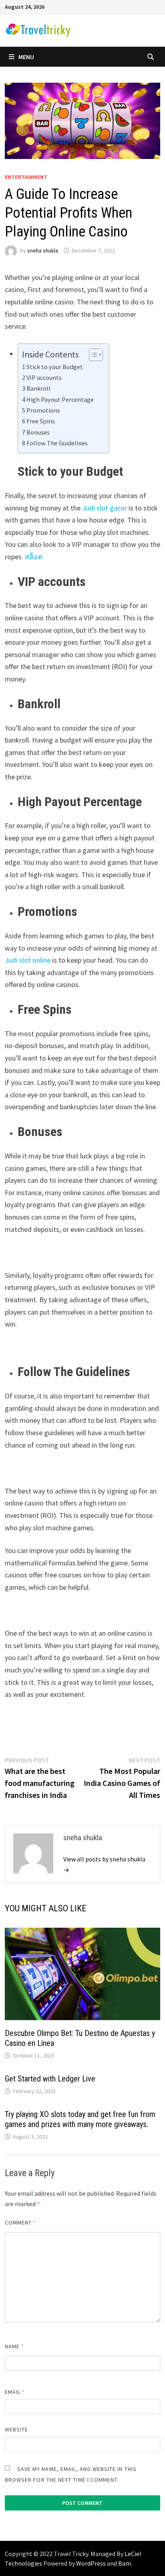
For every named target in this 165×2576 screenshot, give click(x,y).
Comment (21, 2222)
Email (15, 2392)
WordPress (91, 2563)
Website (17, 2429)
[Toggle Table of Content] (92, 355)
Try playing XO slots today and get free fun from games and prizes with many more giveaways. (80, 2119)
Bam (125, 2563)
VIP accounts (44, 377)
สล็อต (34, 557)
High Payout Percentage (60, 399)
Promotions (43, 410)
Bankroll (38, 388)
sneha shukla (43, 250)
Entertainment (26, 177)
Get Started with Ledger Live (50, 2079)
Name (14, 2346)
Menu (26, 57)
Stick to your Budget (55, 367)
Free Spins (41, 421)
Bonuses (38, 432)
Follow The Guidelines (57, 443)
